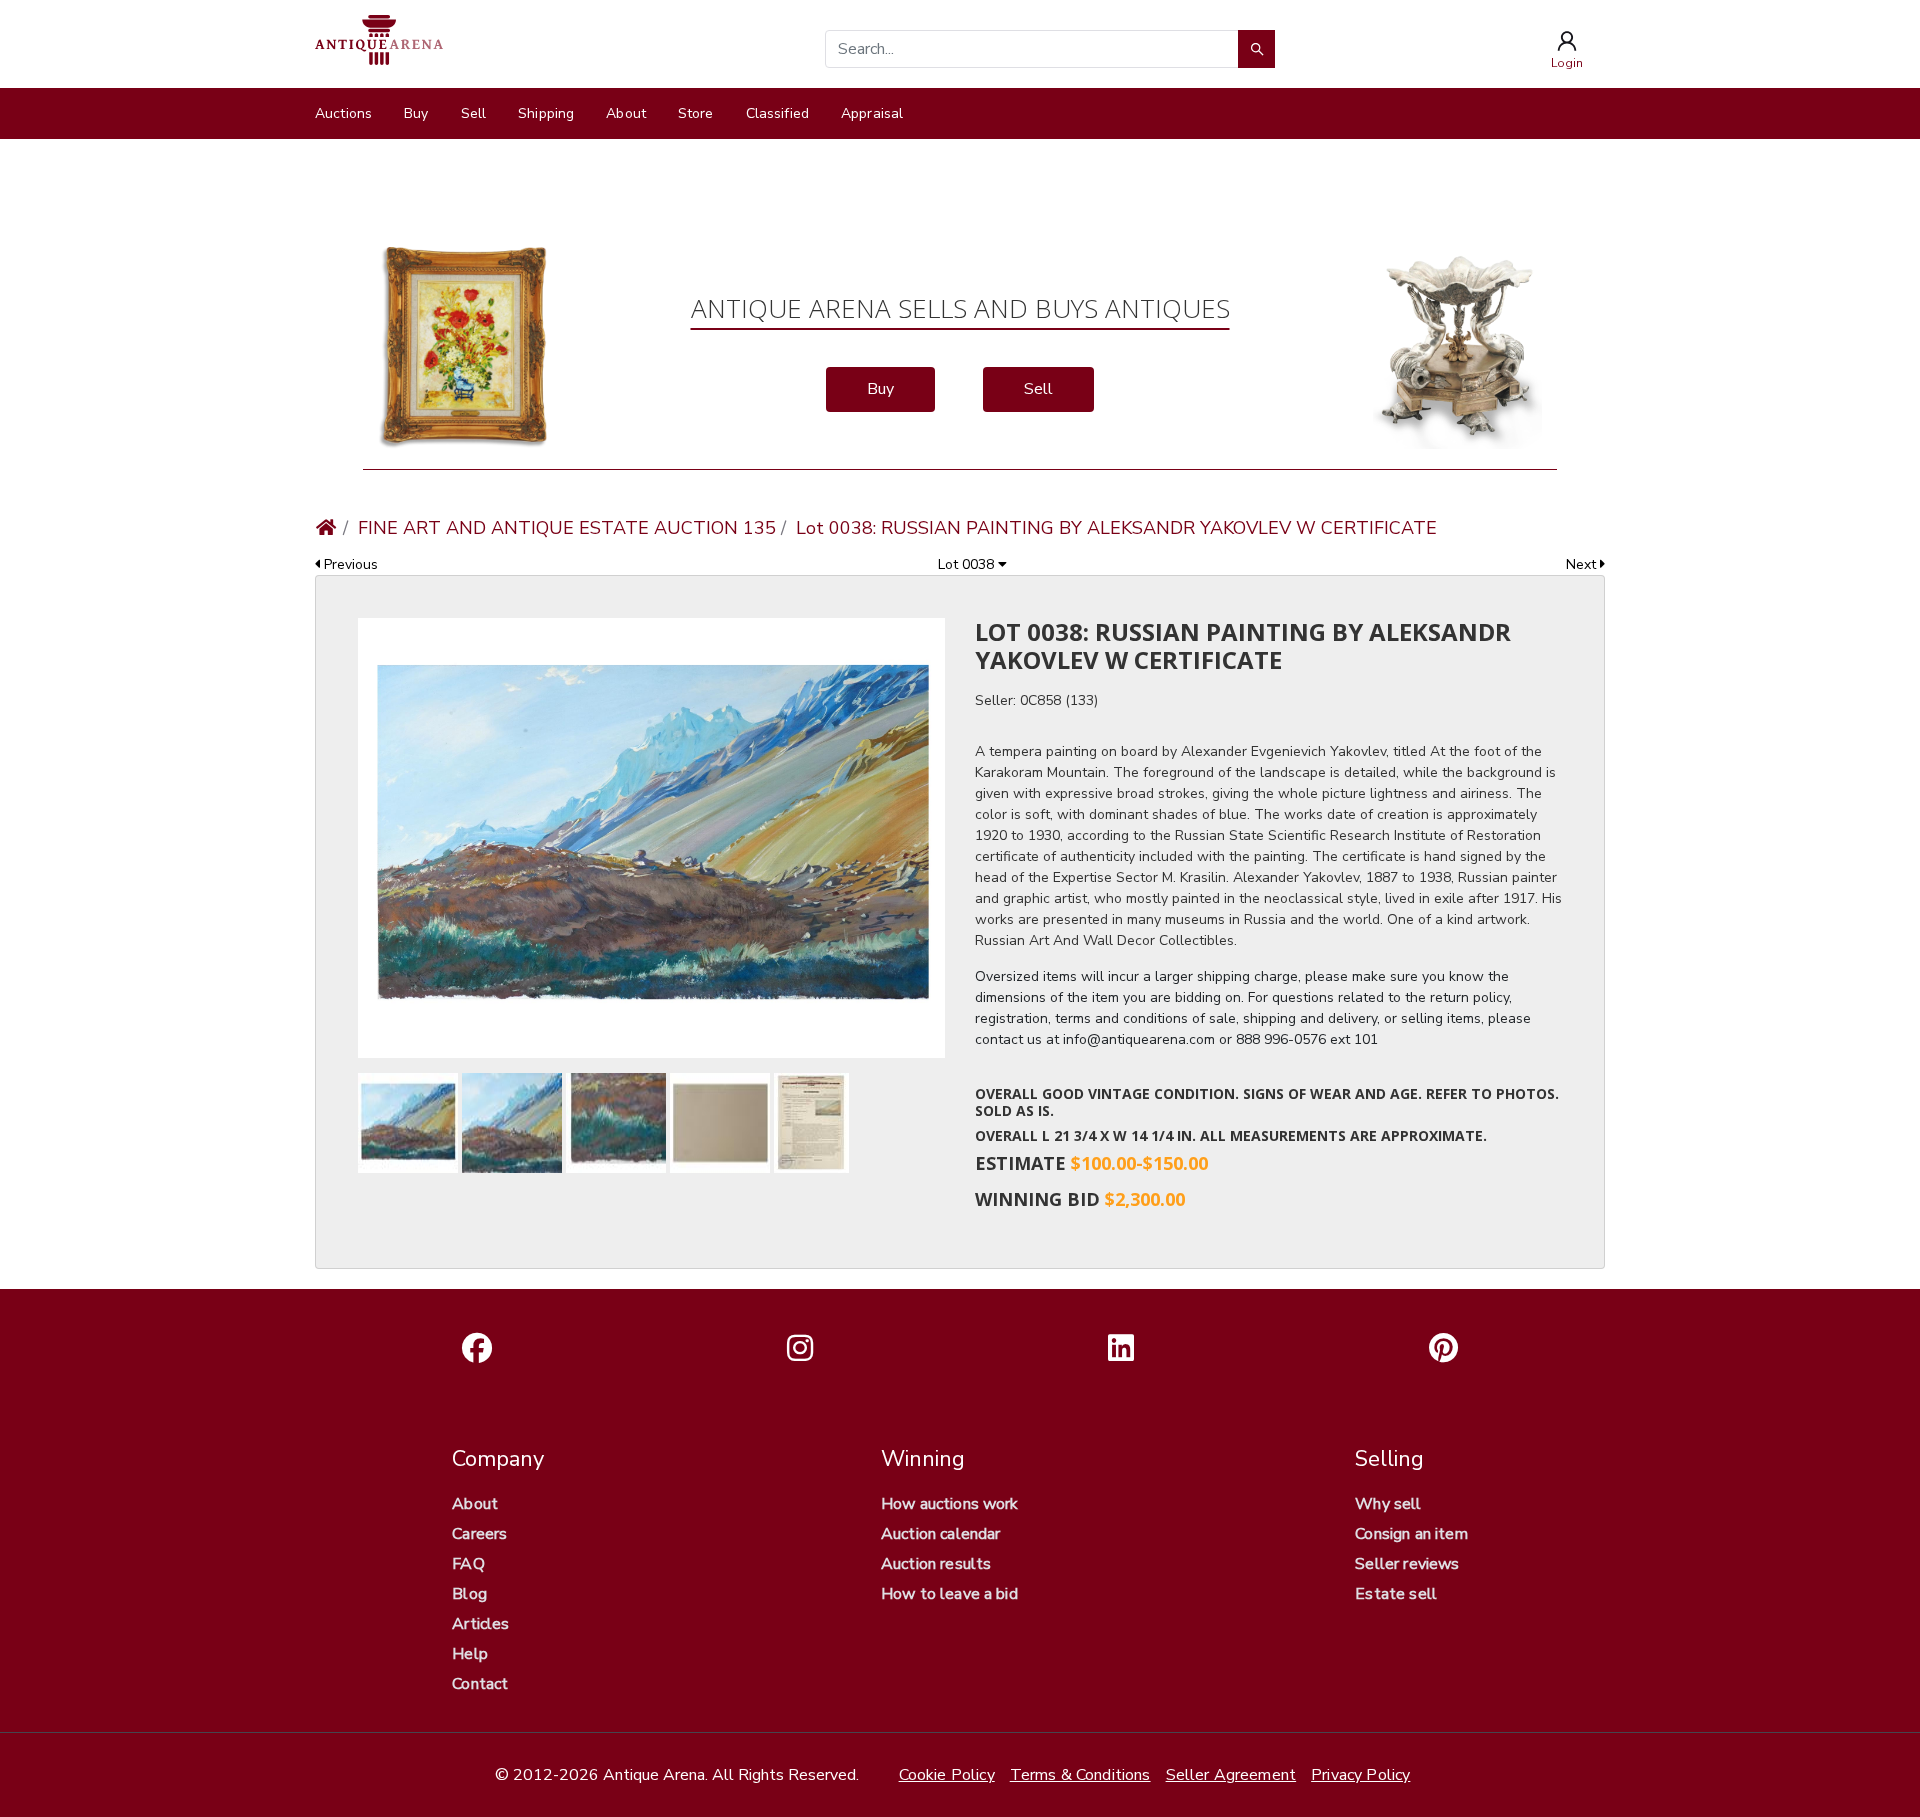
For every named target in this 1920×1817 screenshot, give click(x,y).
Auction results (936, 1564)
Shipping (546, 113)
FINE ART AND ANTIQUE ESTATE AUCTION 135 (567, 528)
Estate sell (1396, 1594)
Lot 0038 (968, 564)
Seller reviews (1407, 1564)
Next (1583, 564)
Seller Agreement (1231, 1775)
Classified (777, 113)
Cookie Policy (947, 1775)
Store (696, 113)
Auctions (343, 113)
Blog (469, 1594)
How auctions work (950, 1504)
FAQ (468, 1564)
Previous (349, 564)
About (626, 113)
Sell (474, 113)
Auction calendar (941, 1534)
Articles (480, 1624)
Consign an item (1411, 1534)
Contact (480, 1684)
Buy (416, 113)
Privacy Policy (1360, 1775)
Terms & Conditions (1080, 1775)
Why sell (1388, 1504)
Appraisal (872, 113)
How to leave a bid (949, 1594)
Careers (479, 1534)
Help (470, 1654)
